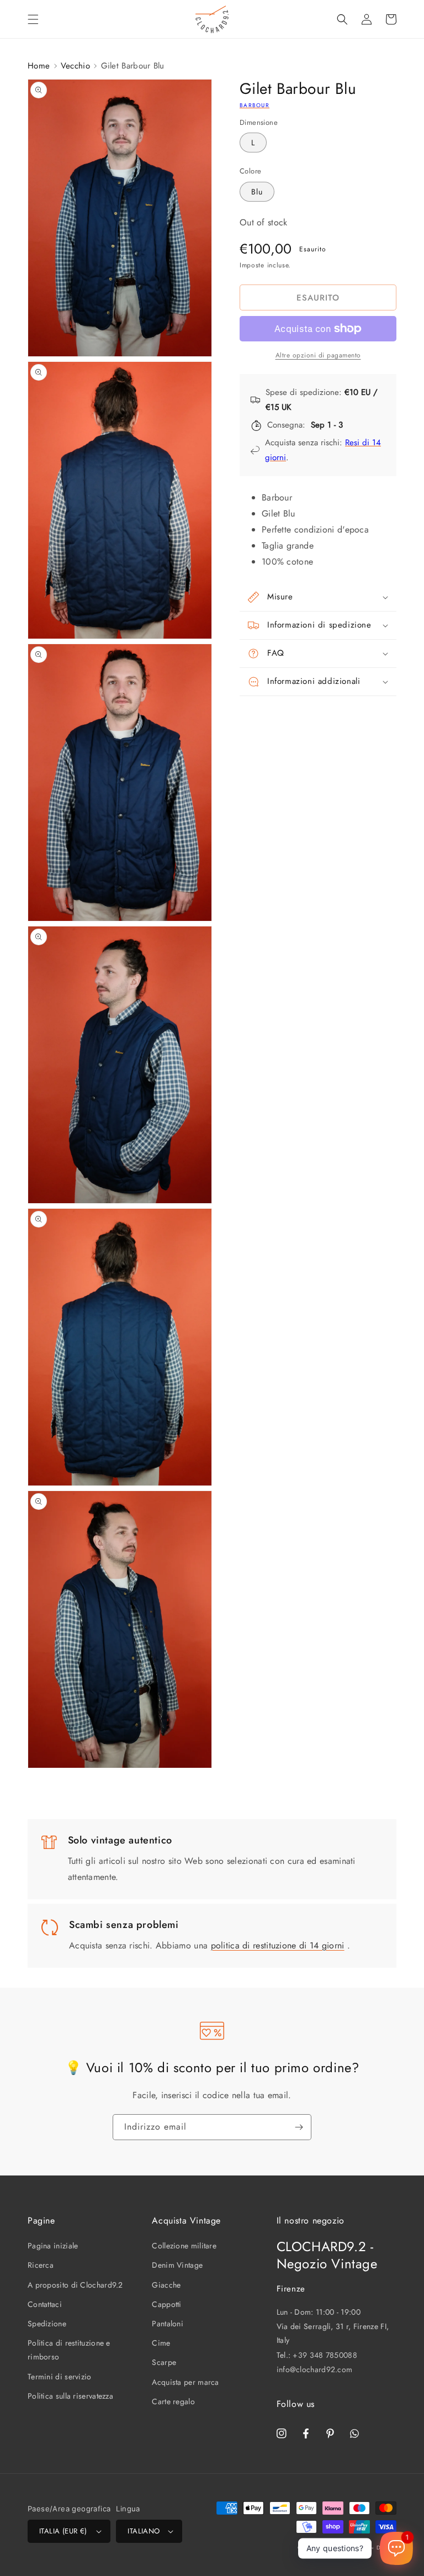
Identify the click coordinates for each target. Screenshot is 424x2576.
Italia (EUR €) (63, 2531)
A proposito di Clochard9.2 (75, 2285)
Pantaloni (168, 2324)
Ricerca (41, 2265)
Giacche (166, 2285)
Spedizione (47, 2324)
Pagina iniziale (53, 2246)
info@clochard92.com (315, 2369)
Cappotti (166, 2304)
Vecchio (75, 66)
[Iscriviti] (299, 2127)
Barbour (255, 105)
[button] (33, 19)
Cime (161, 2343)
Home (39, 66)
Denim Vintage (177, 2265)
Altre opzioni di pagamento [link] (318, 355)
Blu (257, 192)
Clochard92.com (346, 2548)
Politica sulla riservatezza (70, 2396)
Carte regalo (173, 2401)
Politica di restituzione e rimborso (69, 2350)
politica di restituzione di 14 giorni (278, 1945)
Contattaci (45, 2304)
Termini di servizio (60, 2377)
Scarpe (164, 2362)
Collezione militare (184, 2246)
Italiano (144, 2531)
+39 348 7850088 (325, 2355)
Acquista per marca (185, 2382)
